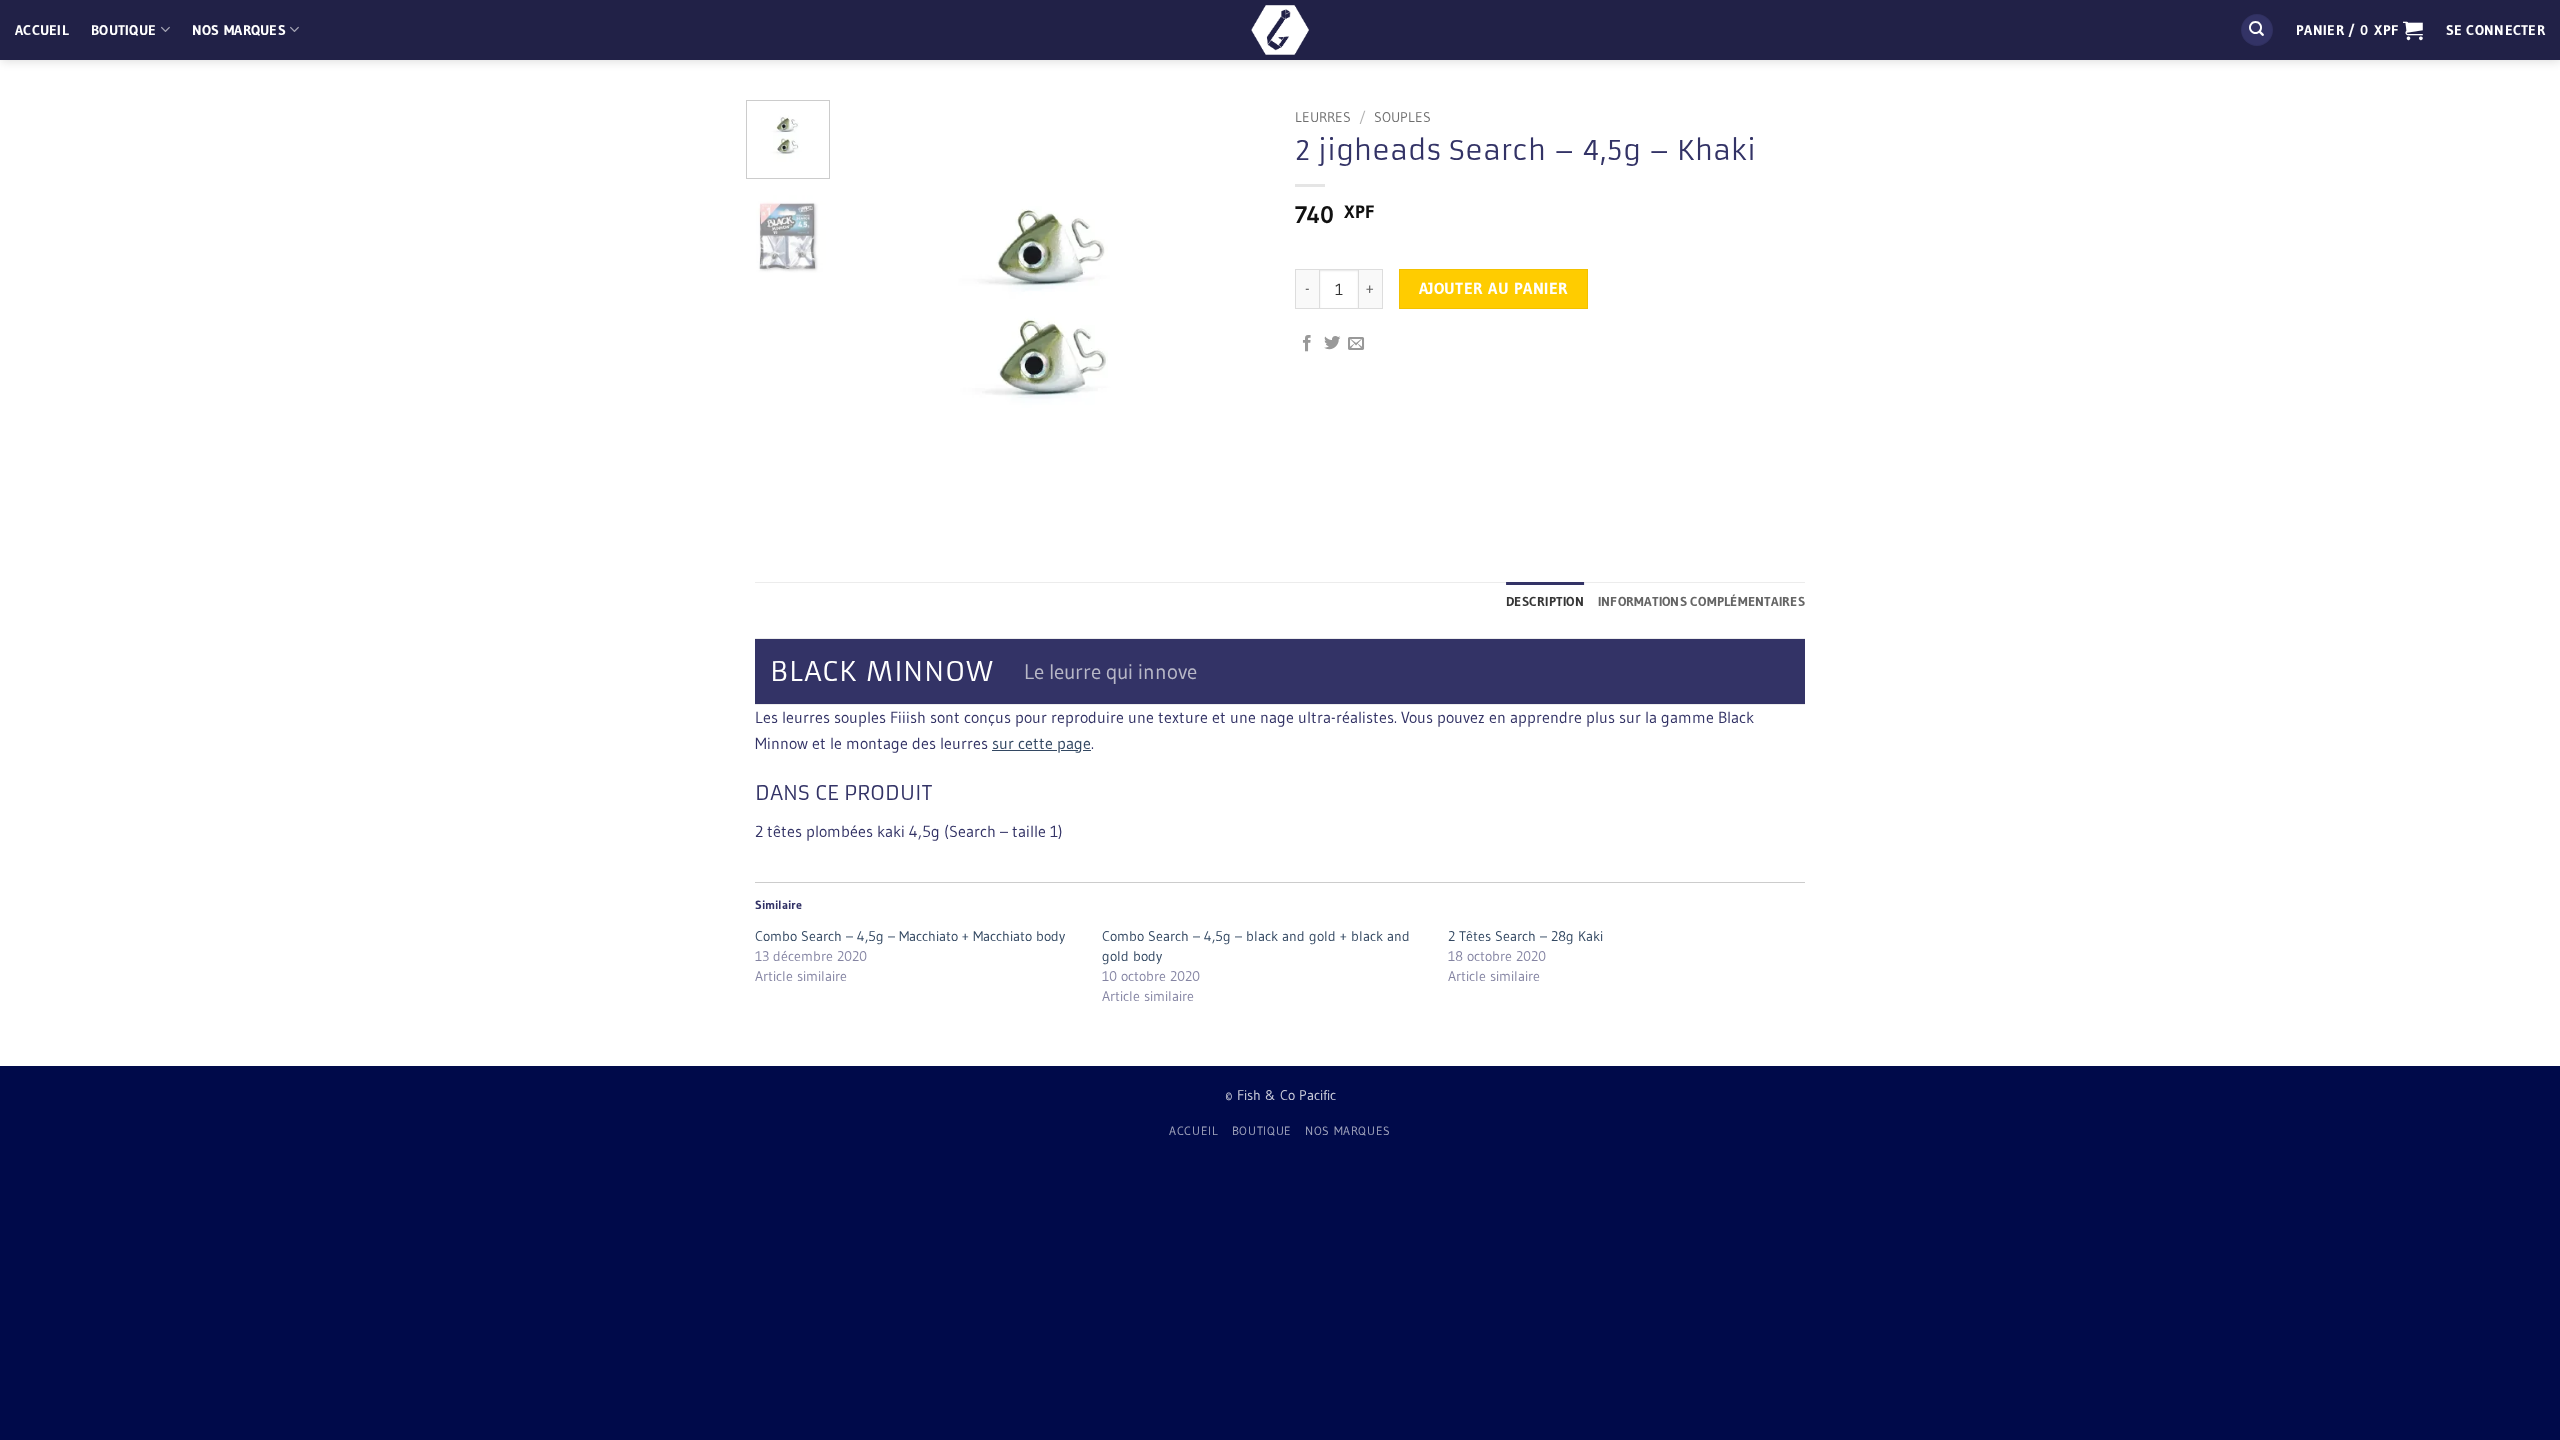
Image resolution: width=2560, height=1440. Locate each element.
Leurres (1323, 117)
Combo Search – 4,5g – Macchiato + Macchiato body (910, 936)
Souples (1402, 117)
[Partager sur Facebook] (1307, 344)
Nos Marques (239, 30)
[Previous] (877, 311)
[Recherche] (2257, 30)
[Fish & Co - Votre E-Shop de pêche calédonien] (1280, 30)
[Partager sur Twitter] (1332, 344)
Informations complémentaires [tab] (1701, 601)
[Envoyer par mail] (1356, 344)
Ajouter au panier (1494, 288)
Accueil (42, 30)
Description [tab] (1545, 601)
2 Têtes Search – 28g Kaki (1525, 936)
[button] (2359, 30)
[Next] (1232, 311)
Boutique (123, 30)
